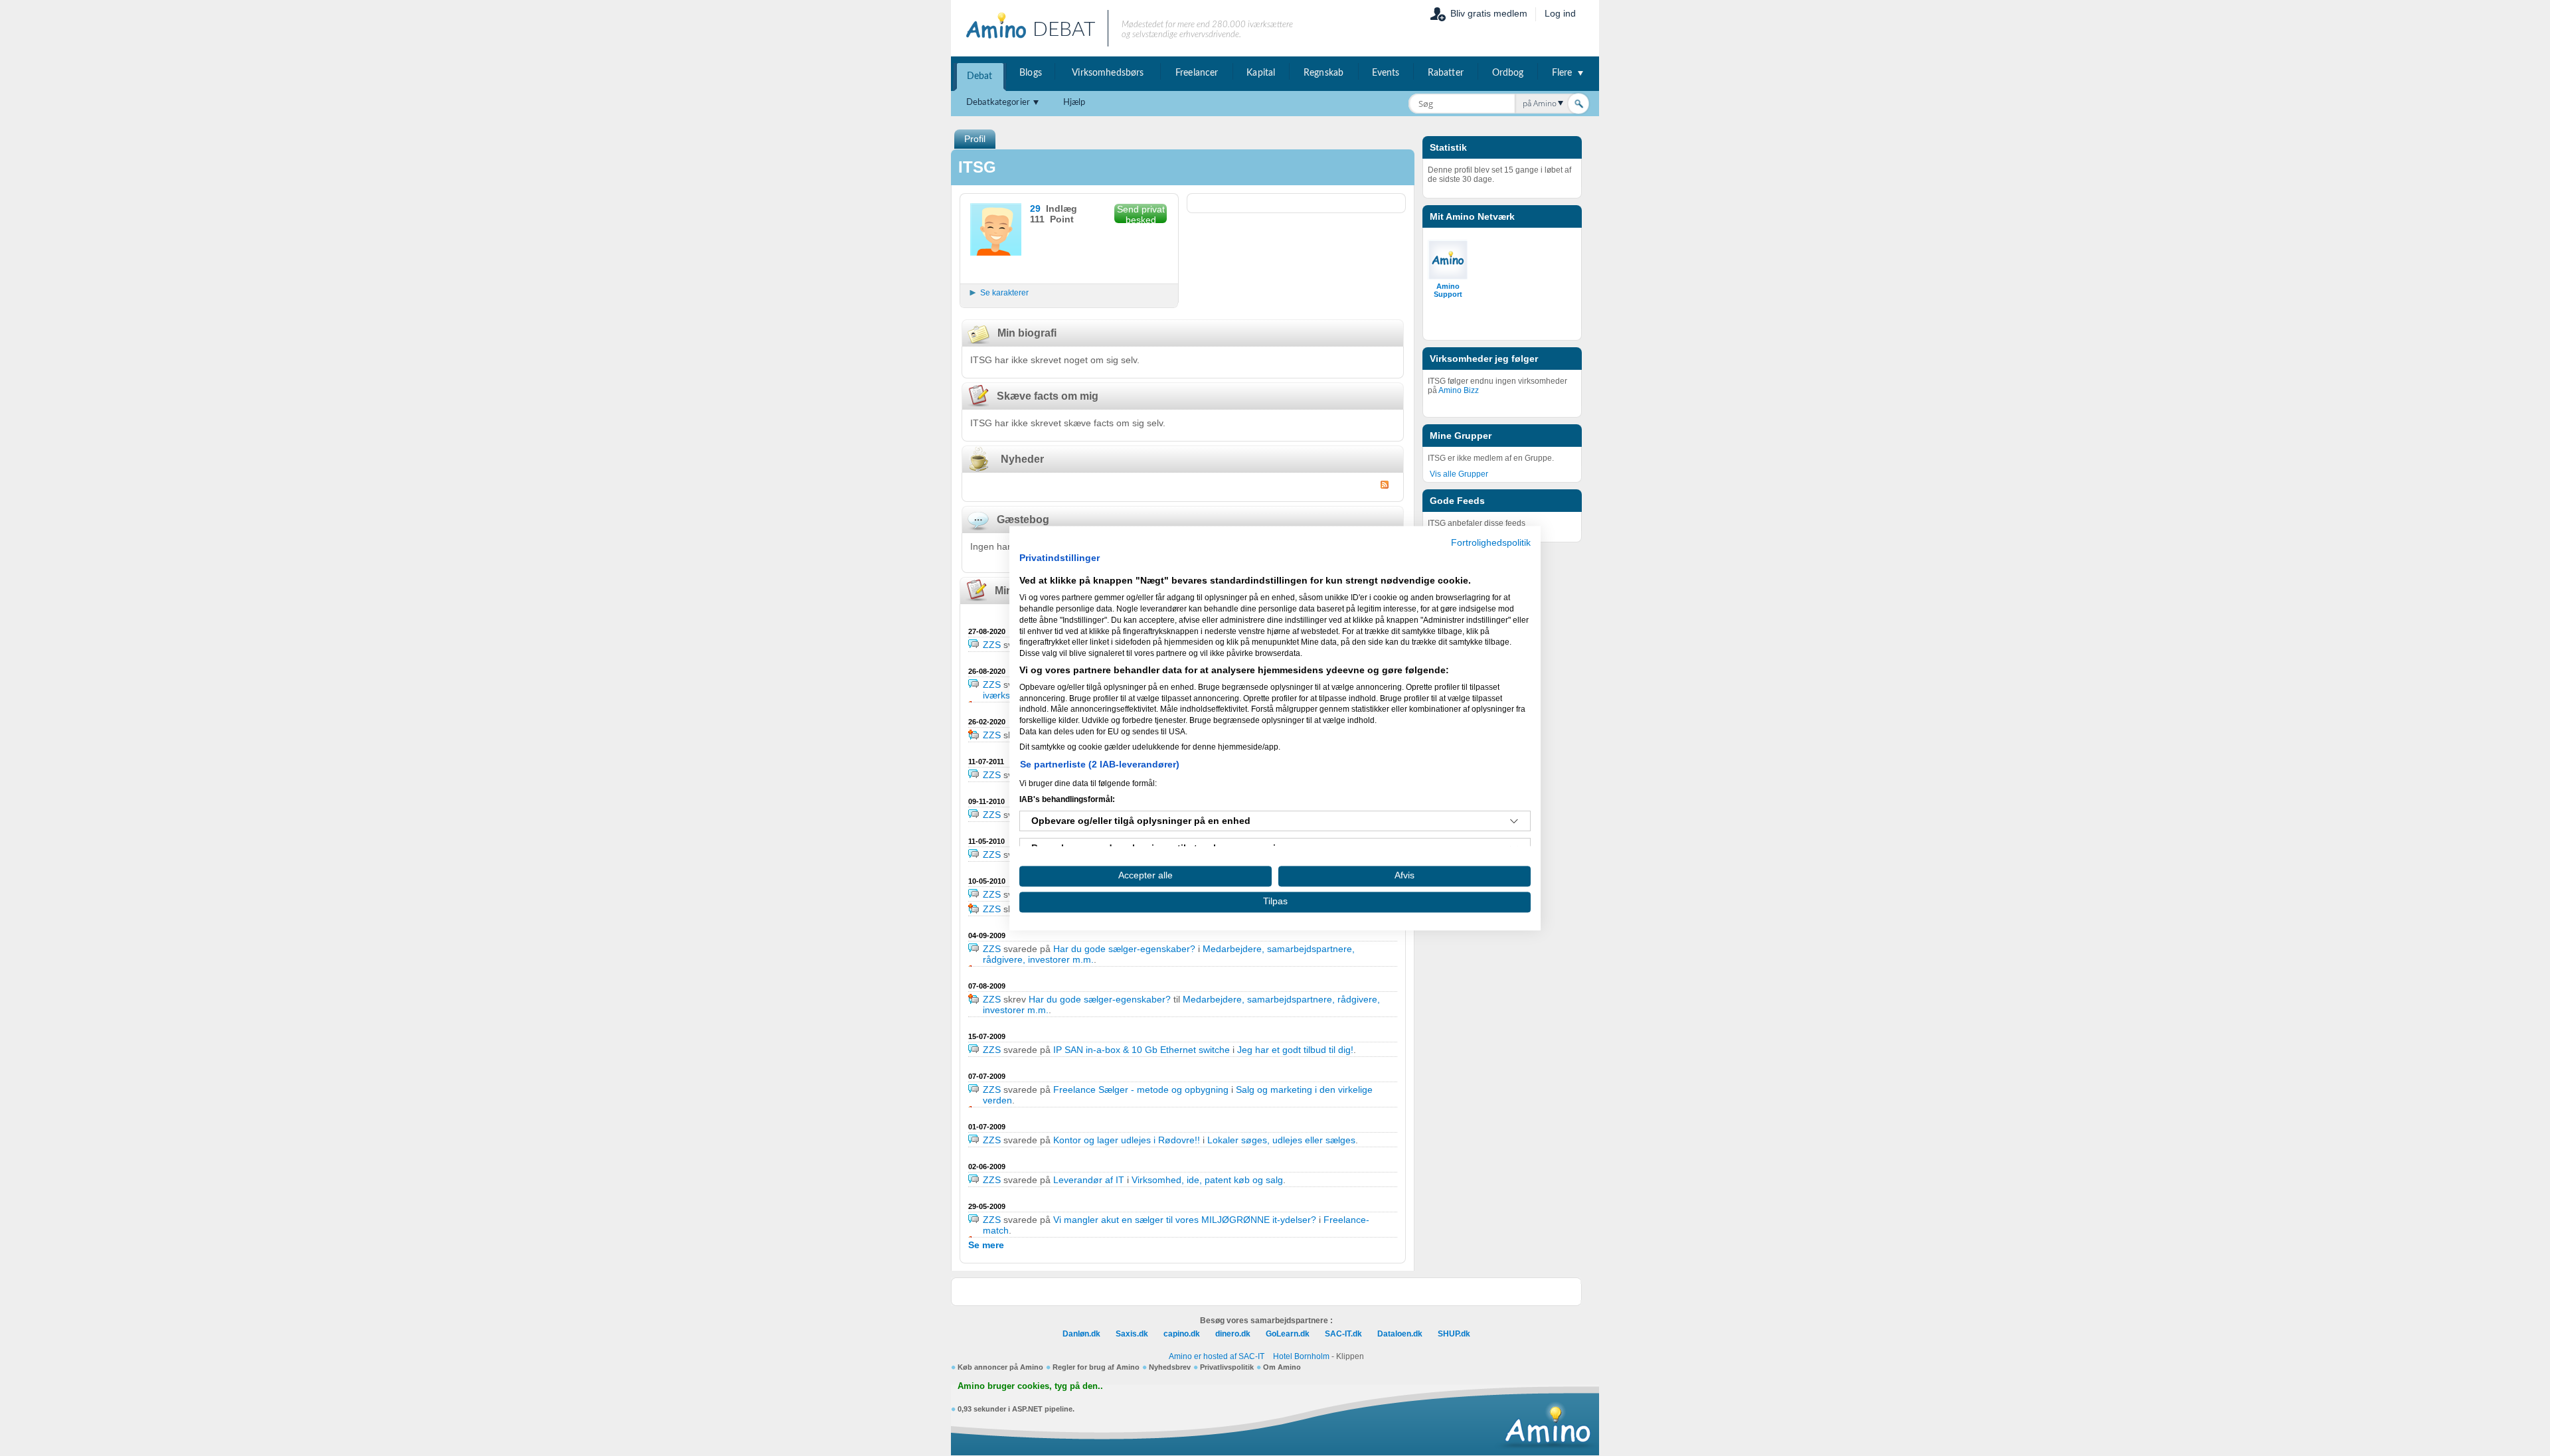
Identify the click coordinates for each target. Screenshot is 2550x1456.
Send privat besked (1141, 213)
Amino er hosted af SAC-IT (1217, 1356)
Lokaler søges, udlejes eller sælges (1281, 1140)
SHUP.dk (1454, 1334)
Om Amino (1282, 1367)
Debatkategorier (998, 103)
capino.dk (1182, 1334)
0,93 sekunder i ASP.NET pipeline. (1016, 1409)
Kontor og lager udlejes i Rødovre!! (1127, 1140)
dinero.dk (1233, 1334)
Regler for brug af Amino (1096, 1367)
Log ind (1560, 13)
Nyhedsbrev (1170, 1367)
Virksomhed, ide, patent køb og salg (1207, 1180)
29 (1035, 208)
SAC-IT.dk (1343, 1334)
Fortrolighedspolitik (1491, 543)
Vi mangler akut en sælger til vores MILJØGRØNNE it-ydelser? (1186, 1220)
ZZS (992, 645)
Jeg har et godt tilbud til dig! (1295, 1050)
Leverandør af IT (1089, 1180)
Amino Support (1448, 290)
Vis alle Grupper (1459, 474)
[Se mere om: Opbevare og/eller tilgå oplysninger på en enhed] (1514, 821)
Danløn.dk (1081, 1334)
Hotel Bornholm (1301, 1356)
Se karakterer (1004, 293)
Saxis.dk (1132, 1334)
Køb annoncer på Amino (1000, 1367)
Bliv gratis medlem (1489, 13)
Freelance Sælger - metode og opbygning (1141, 1090)
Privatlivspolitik (1227, 1367)
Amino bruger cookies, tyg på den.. (1030, 1386)
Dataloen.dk (1400, 1334)
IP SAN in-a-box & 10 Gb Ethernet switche (1142, 1050)
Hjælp (1074, 103)
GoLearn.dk (1288, 1334)
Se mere (986, 1245)
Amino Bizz (1459, 390)
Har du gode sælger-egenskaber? (1124, 949)
